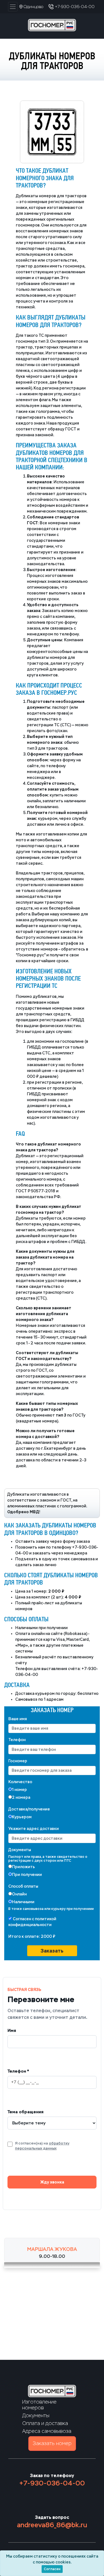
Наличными (23, 1902)
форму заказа (76, 1542)
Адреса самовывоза (47, 2431)
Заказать (52, 1951)
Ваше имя (18, 1719)
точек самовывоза (76, 1559)
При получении (27, 1875)
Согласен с (32, 1922)
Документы (20, 1850)
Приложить (23, 1867)
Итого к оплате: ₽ (32, 1937)
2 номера (21, 1798)
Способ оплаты (23, 1886)
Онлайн (19, 1894)
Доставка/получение (29, 1809)
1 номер (19, 1790)
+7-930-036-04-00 (52, 2483)
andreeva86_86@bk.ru (52, 2525)
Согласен (52, 2569)
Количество (20, 1782)
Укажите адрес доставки (34, 1829)
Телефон (17, 1740)
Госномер (18, 1761)
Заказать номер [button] (52, 2443)
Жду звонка (52, 2182)
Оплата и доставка (45, 2423)
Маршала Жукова (52, 2249)
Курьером (22, 1817)
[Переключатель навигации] (13, 7)
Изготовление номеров (39, 2405)
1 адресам (54, 1699)
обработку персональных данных (42, 2146)
